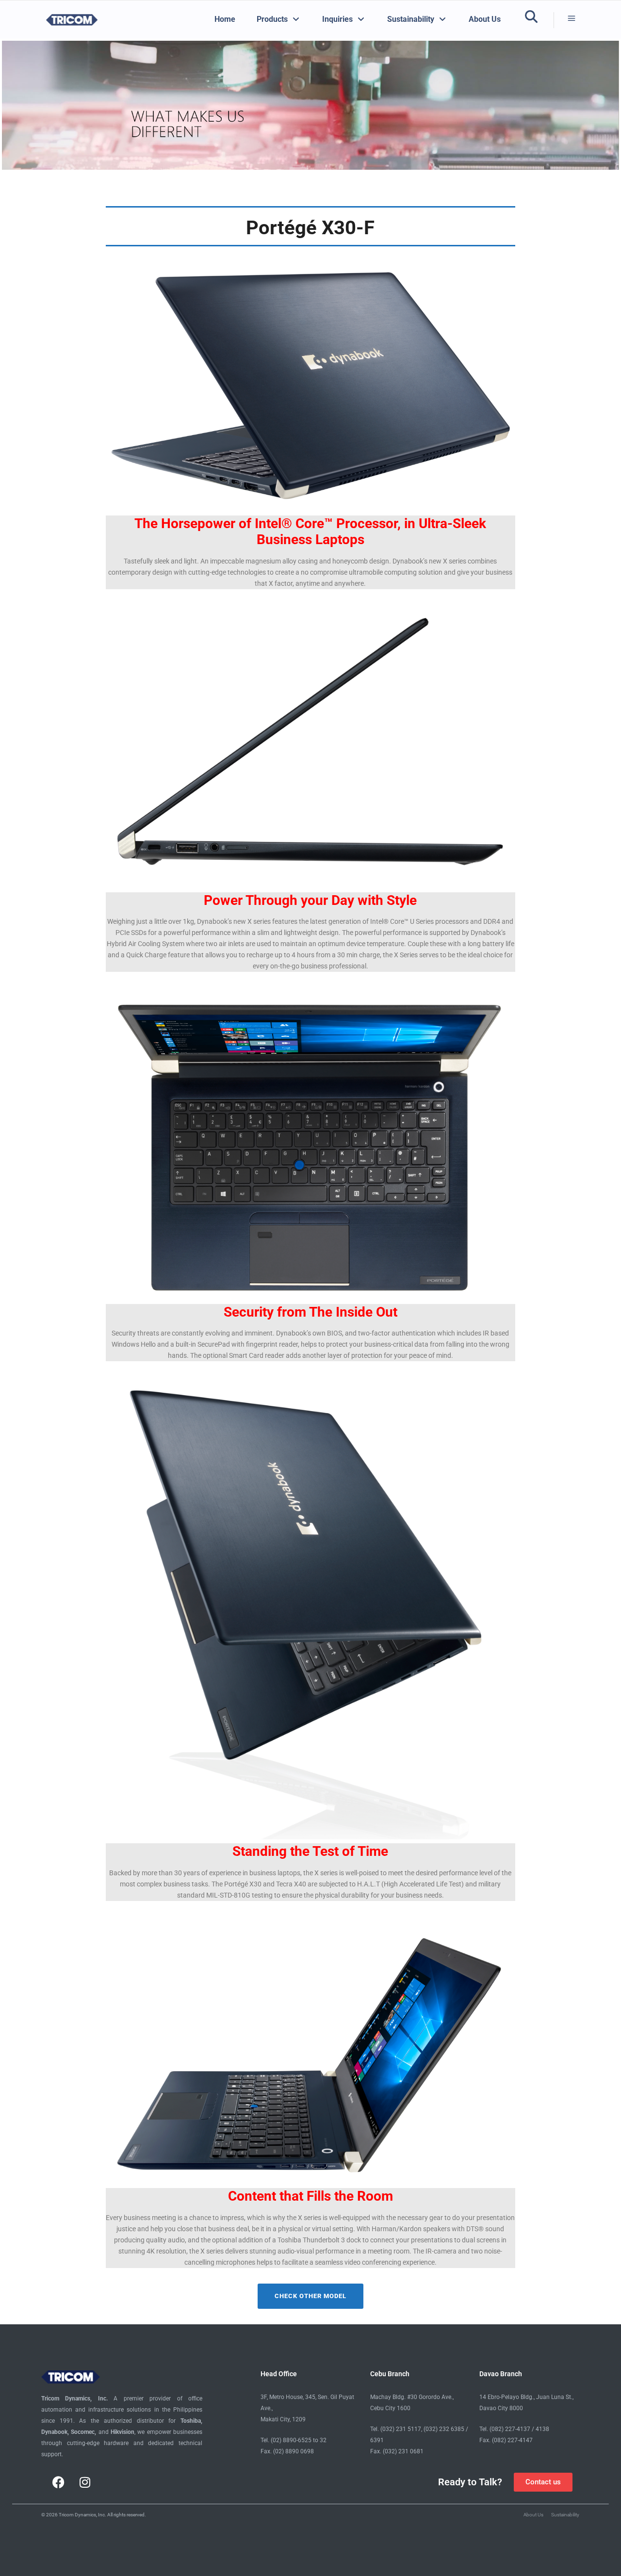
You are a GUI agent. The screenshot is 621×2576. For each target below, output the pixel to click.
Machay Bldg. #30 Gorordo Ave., (412, 2397)
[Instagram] (85, 2482)
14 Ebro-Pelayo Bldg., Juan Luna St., (526, 2397)
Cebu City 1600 (390, 2408)
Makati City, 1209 (283, 2419)
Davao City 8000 (501, 2408)
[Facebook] (58, 2482)
